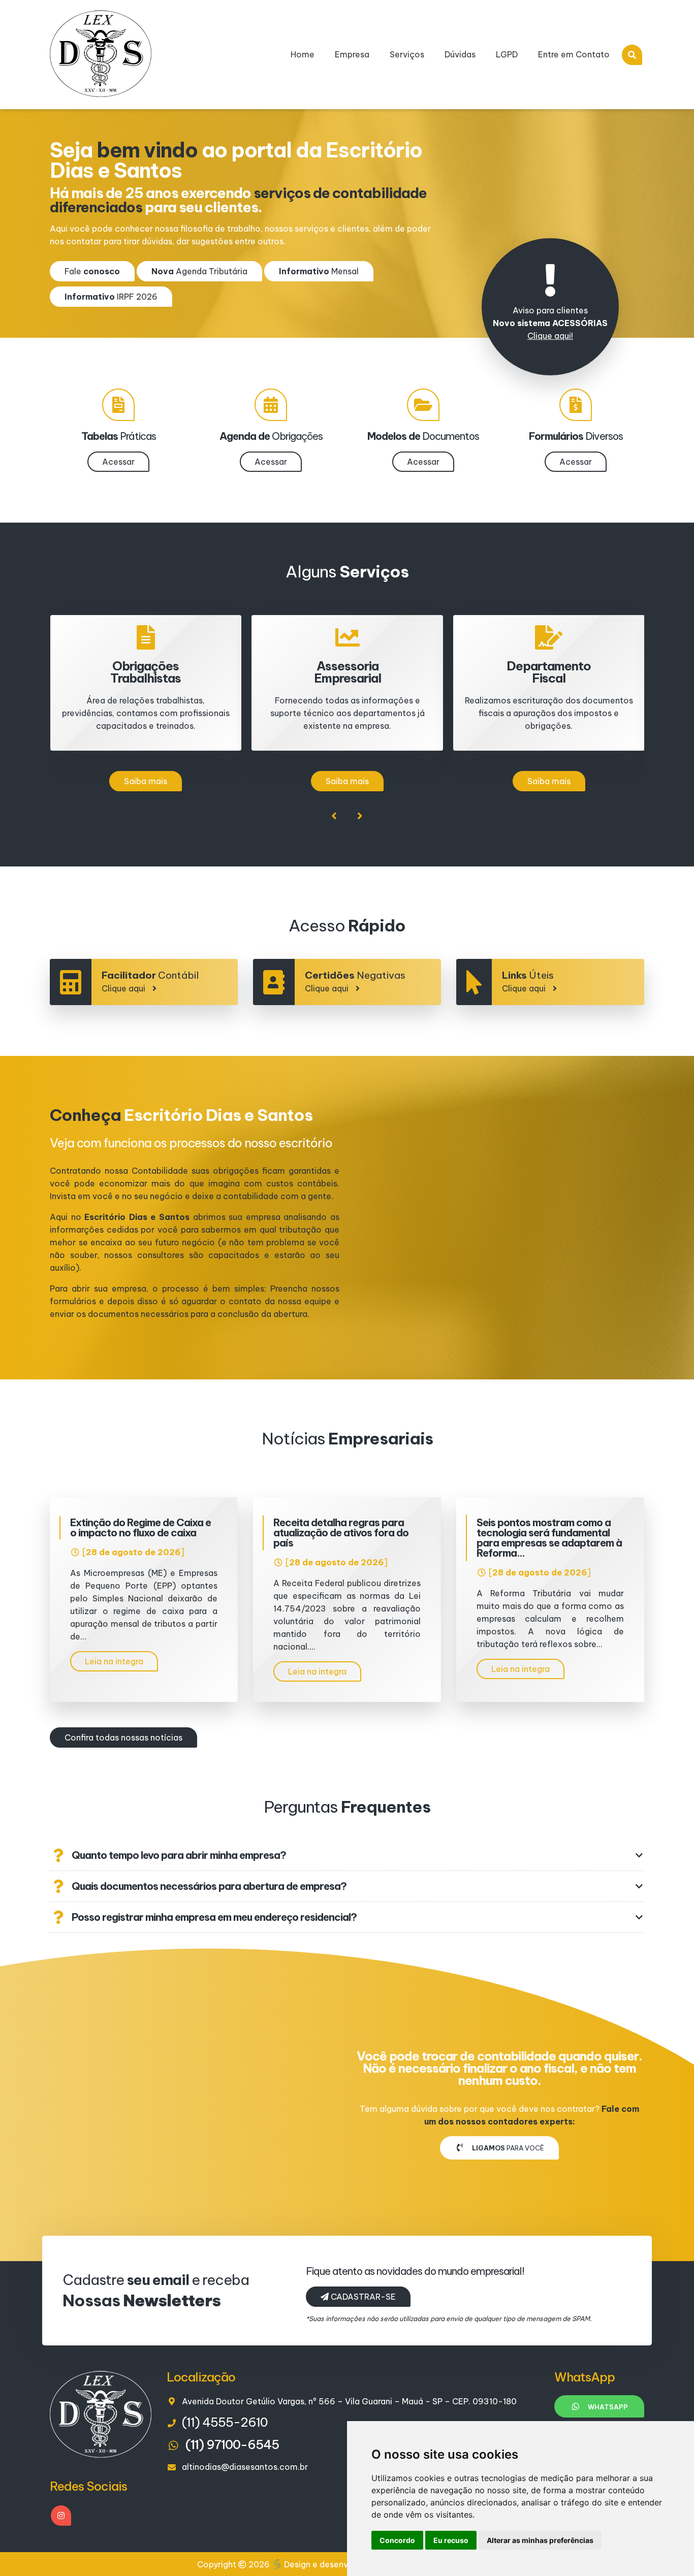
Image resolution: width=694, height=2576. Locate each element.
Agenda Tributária (199, 271)
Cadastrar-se (362, 2297)
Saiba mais (146, 781)
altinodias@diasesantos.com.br (245, 2467)
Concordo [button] (397, 2540)
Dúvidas (460, 54)
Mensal (319, 271)
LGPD (507, 54)
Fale (92, 271)
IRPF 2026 (111, 297)
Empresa (352, 54)
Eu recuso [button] (451, 2540)
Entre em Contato (574, 54)
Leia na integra (114, 1661)
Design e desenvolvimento (336, 2564)
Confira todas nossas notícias (123, 1737)
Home (303, 54)
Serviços (407, 54)
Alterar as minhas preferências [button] (540, 2540)
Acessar (118, 462)
